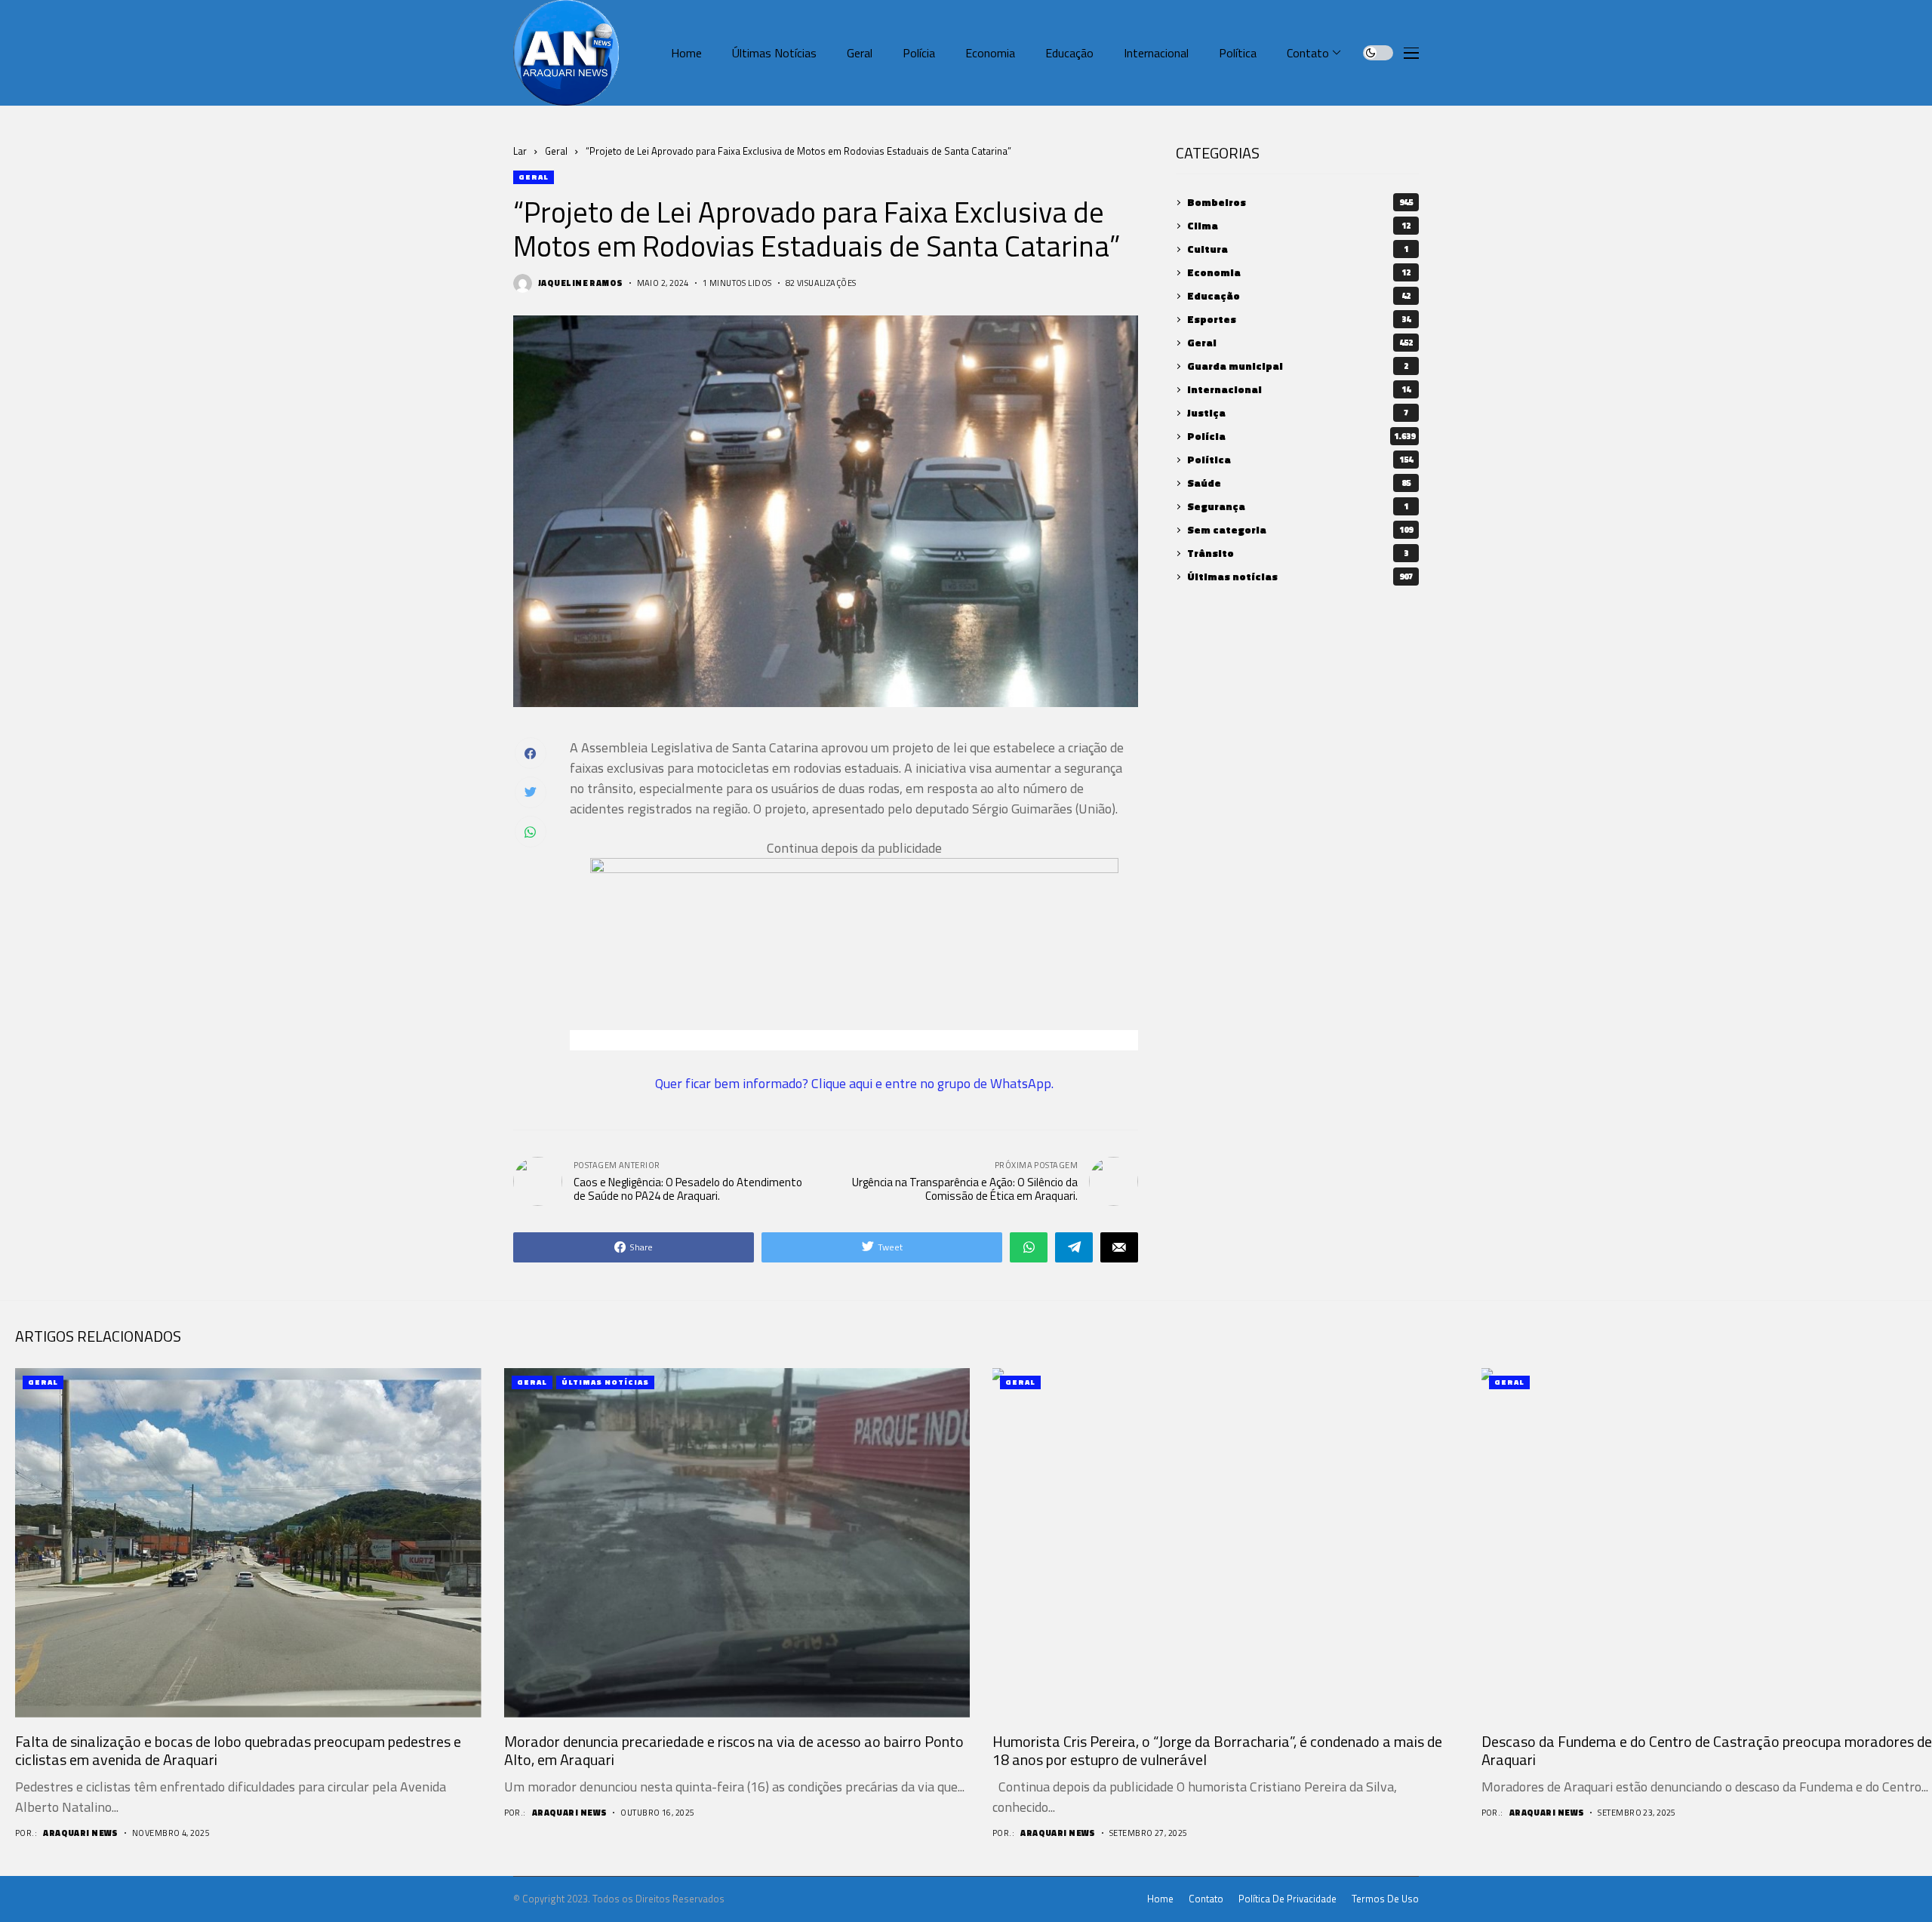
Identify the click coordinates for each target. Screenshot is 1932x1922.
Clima (1299, 226)
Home (1160, 1899)
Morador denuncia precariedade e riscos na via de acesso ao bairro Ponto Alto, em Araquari (734, 1750)
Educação (1299, 296)
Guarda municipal (1298, 366)
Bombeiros (1300, 203)
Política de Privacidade (1287, 1899)
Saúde (1299, 483)
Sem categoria (1300, 530)
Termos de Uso (1385, 1899)
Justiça (1298, 413)
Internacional (1299, 390)
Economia (1299, 273)
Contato (1206, 1899)
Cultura (1298, 249)
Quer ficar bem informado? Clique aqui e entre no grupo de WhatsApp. (854, 1083)
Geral (556, 151)
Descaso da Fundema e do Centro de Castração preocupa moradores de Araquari (1707, 1750)
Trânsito (1298, 554)
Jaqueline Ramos (581, 283)
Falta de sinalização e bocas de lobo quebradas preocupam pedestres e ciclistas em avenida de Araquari (238, 1750)
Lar (520, 151)
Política (1300, 460)
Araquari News (81, 1833)
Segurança (1298, 507)
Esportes (1299, 320)
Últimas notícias (1300, 577)
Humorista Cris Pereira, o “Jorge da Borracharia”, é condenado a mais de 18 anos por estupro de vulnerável (1217, 1750)
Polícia (1301, 437)
